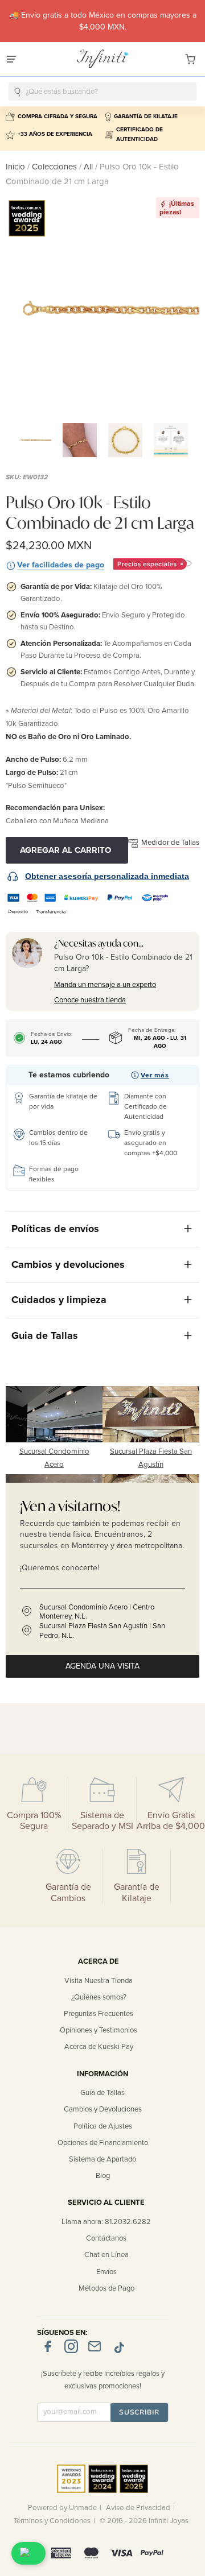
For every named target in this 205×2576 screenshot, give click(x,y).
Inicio (17, 167)
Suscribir (139, 2412)
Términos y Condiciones (52, 2521)
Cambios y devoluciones (68, 1264)
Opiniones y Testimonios (99, 2030)
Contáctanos (106, 2238)
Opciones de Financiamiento (103, 2143)
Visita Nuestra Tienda (99, 1981)
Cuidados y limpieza (59, 1300)
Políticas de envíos (55, 1229)
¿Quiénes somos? (99, 1997)
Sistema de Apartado (102, 2159)
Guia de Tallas (45, 1335)
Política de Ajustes (103, 2126)
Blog (103, 2176)
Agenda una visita (102, 1666)
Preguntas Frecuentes (99, 2014)
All (88, 167)
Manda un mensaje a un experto (105, 985)
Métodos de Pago (106, 2288)
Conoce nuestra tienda (90, 1000)
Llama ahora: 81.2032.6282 (106, 2222)
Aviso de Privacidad (138, 2508)
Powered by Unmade (62, 2508)
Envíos (106, 2272)
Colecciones (56, 167)
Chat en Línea (106, 2255)
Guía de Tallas (102, 2093)
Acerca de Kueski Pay (99, 2047)
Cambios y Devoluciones (103, 2109)
